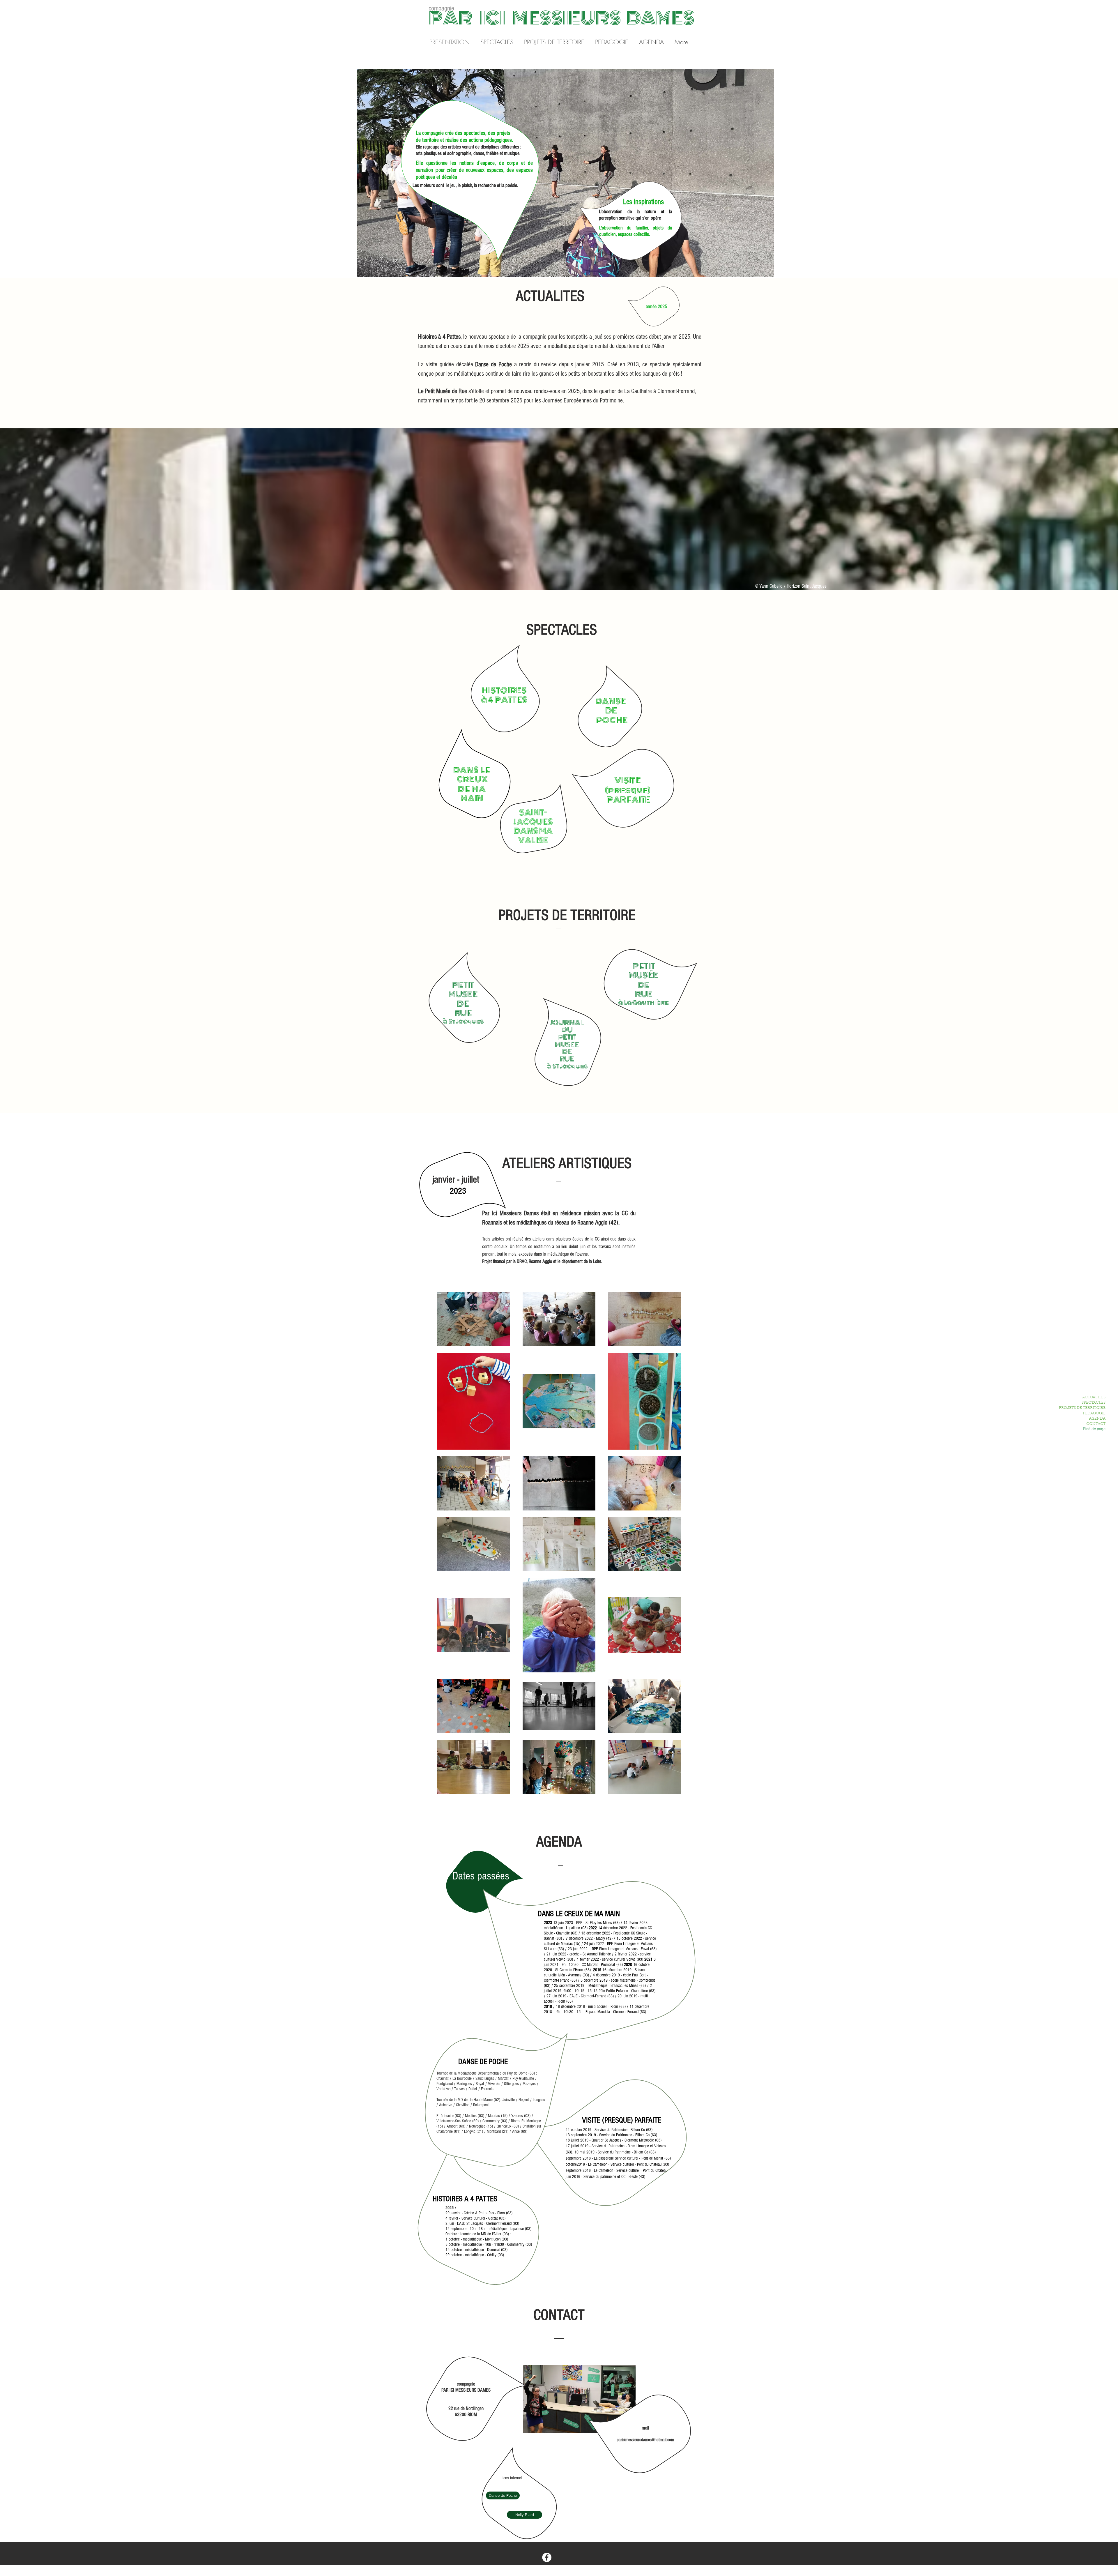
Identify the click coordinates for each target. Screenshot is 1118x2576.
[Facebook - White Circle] (547, 2557)
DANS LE (472, 770)
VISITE (628, 780)
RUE (644, 994)
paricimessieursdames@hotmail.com (645, 2440)
